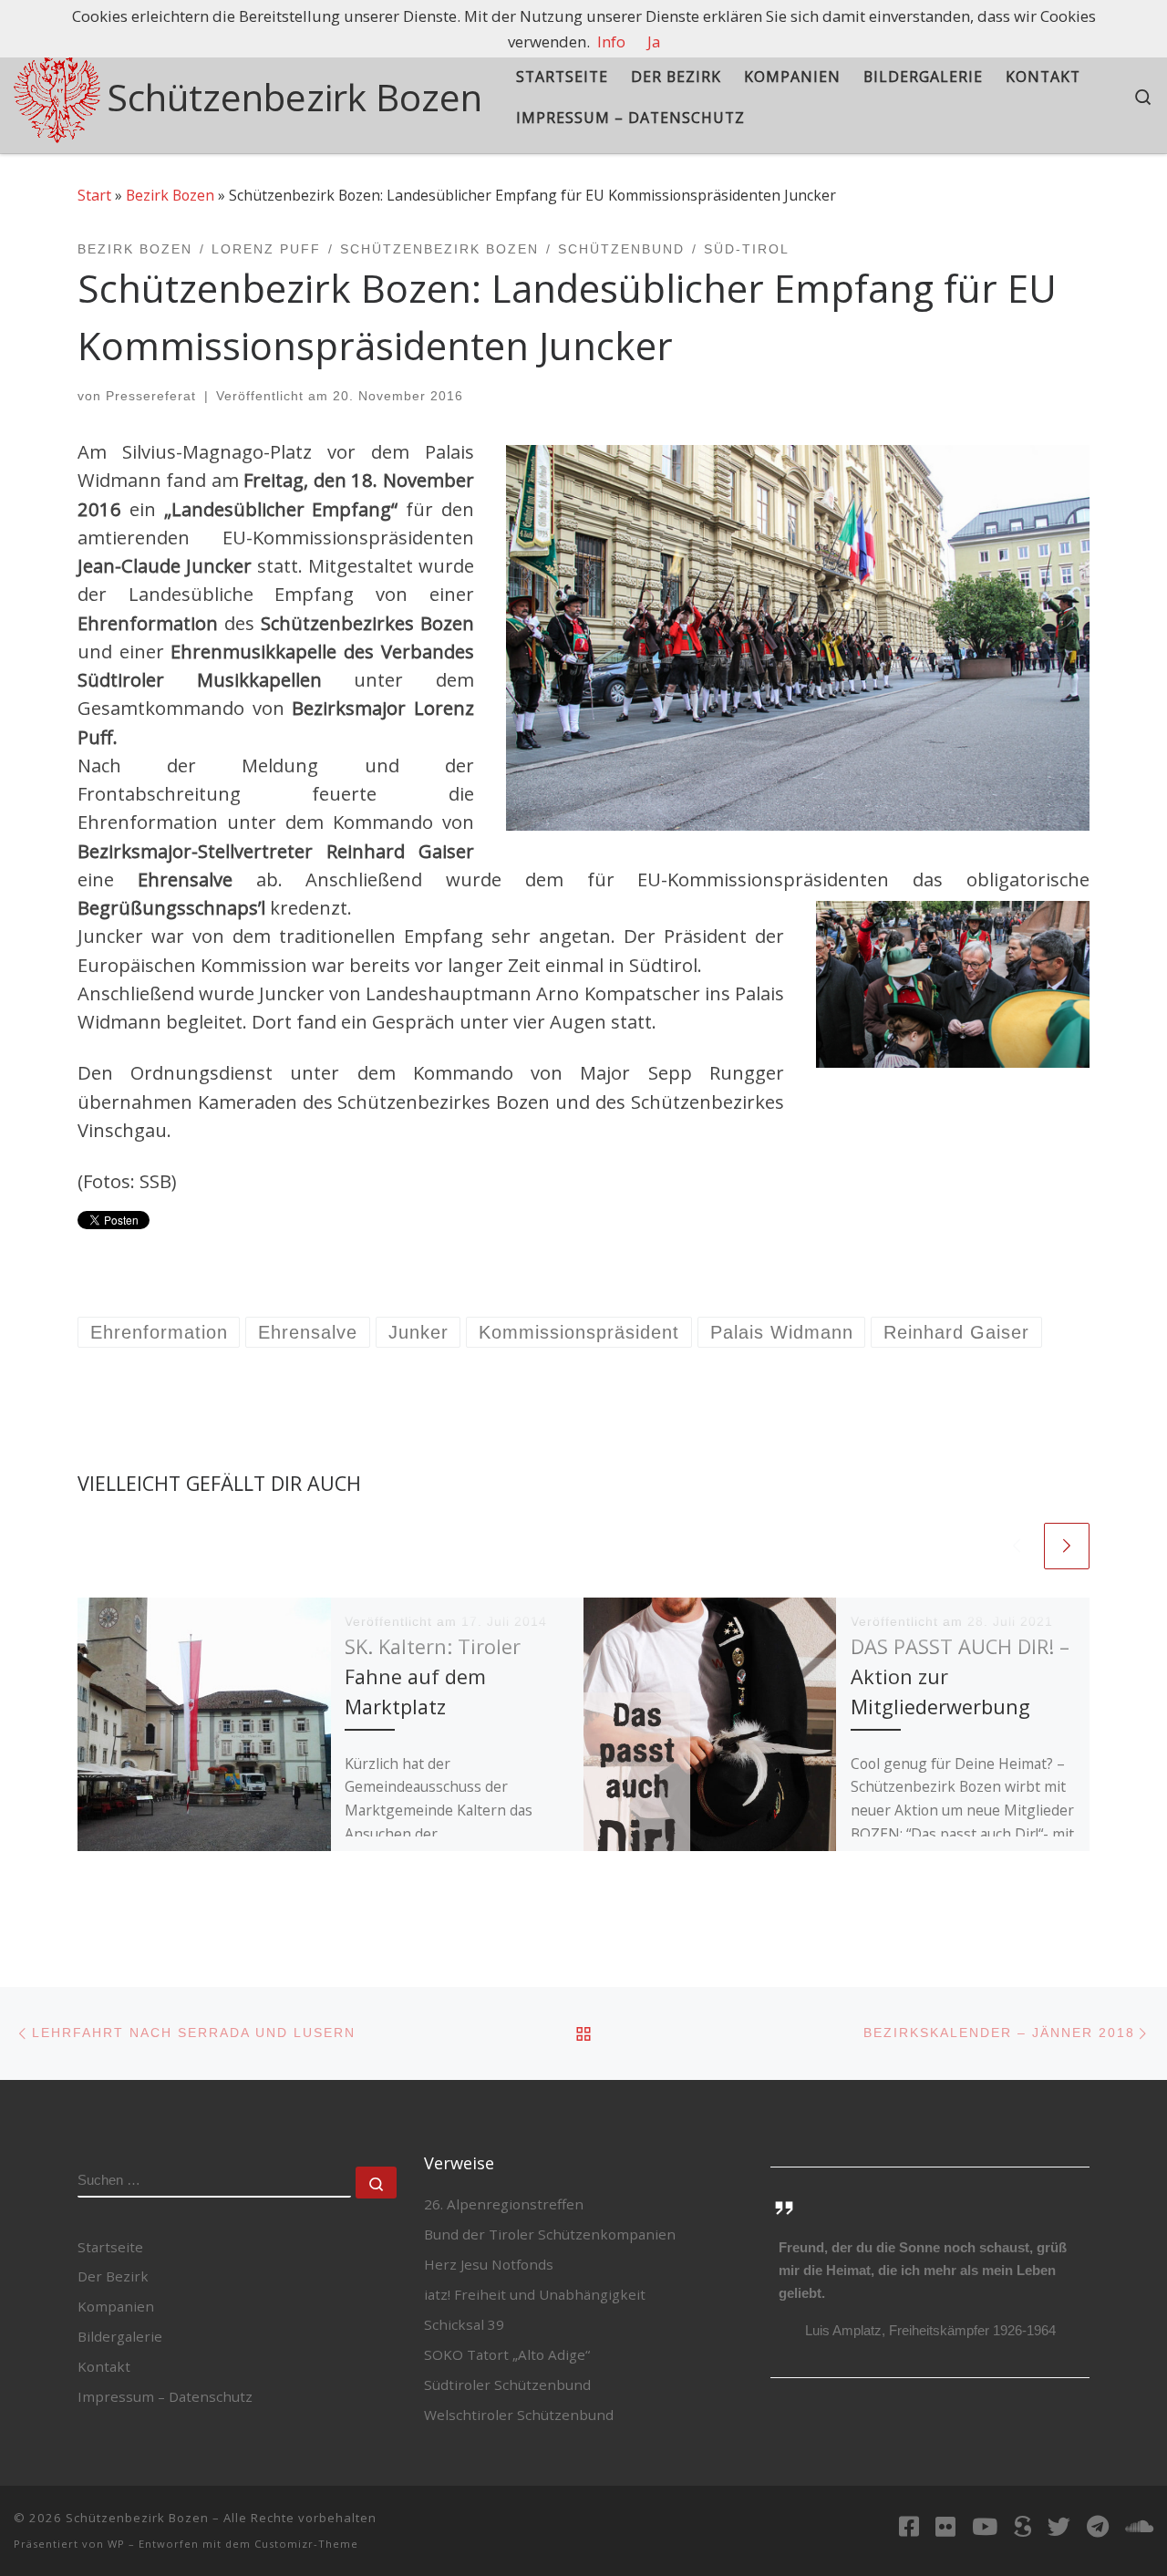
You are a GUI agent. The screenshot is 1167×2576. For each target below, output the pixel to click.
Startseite (110, 2247)
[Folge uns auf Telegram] (1098, 2526)
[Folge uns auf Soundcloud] (1139, 2526)
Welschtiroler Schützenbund (519, 2415)
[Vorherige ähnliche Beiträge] (1017, 1546)
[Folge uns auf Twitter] (1059, 2526)
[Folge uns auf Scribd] (1022, 2526)
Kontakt (104, 2366)
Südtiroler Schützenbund (507, 2385)
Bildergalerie (120, 2336)
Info (611, 41)
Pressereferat (151, 396)
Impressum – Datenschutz (165, 2396)
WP (116, 2544)
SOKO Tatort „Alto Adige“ (507, 2354)
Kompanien (116, 2306)
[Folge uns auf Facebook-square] (909, 2526)
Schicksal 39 (464, 2324)
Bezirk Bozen (170, 195)
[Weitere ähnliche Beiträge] (1067, 1546)
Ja (654, 41)
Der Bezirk (113, 2276)
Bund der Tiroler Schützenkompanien (550, 2234)
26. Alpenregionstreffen (504, 2204)
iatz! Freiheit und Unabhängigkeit (535, 2294)
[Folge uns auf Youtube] (985, 2526)
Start (94, 195)
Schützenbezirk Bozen (137, 2518)
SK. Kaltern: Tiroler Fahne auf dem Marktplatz (433, 1676)
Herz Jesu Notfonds (489, 2264)
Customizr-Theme (306, 2544)
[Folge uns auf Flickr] (945, 2526)
